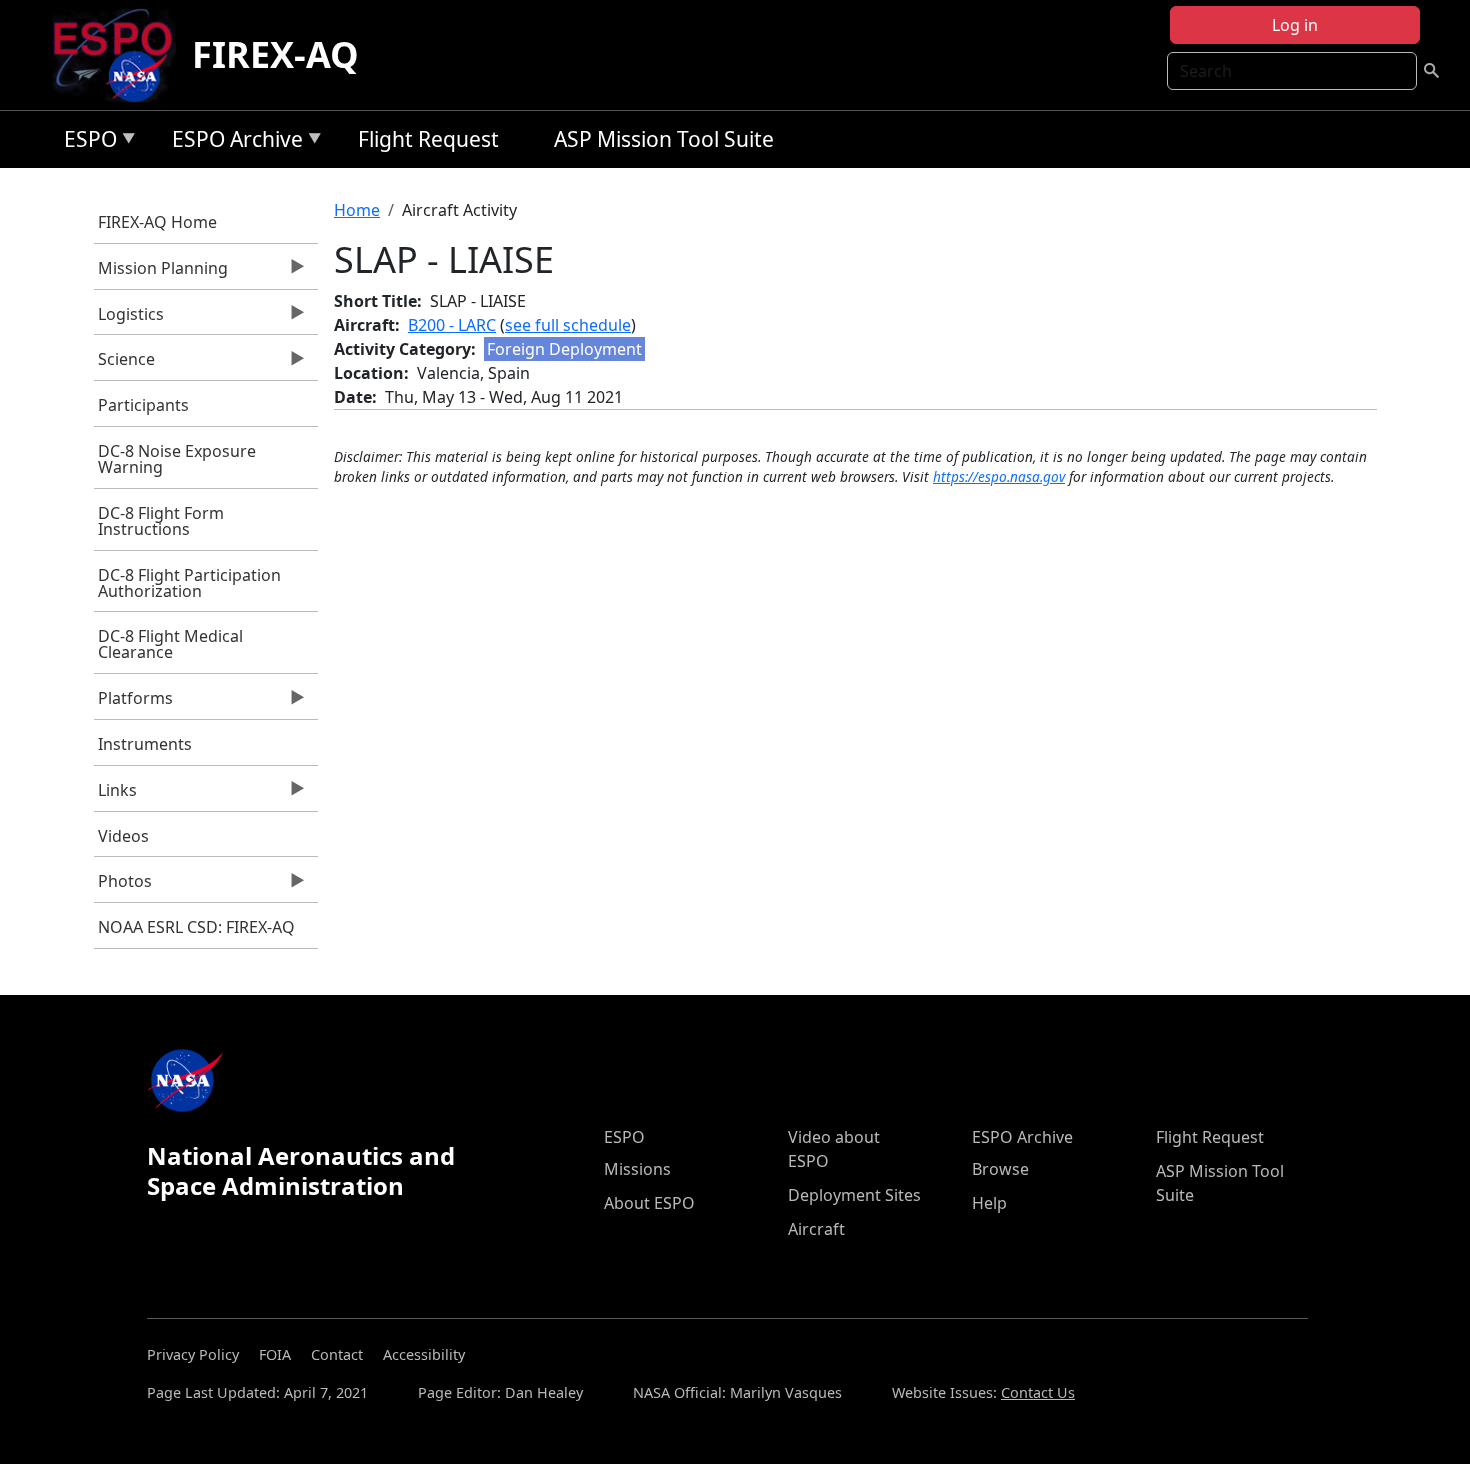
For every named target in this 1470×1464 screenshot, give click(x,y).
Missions (637, 1169)
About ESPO (649, 1203)
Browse (1000, 1169)
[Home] (120, 55)
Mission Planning (161, 273)
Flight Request (428, 139)
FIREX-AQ (275, 54)
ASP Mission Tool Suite (664, 139)
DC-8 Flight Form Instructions (161, 521)
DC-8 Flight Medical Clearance (170, 644)
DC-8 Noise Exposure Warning (177, 459)
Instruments (145, 744)
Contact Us (1038, 1392)
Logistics (129, 319)
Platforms (134, 703)
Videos (123, 836)
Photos (123, 886)
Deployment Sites (854, 1195)
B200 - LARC (452, 325)
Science (125, 364)
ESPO (85, 142)
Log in (1295, 25)
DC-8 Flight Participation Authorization (189, 583)
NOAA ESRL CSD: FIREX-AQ (196, 927)
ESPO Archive (232, 142)
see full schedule (568, 325)
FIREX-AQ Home (157, 222)
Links (116, 795)
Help (989, 1203)
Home (357, 210)
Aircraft (816, 1229)
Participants (143, 405)
